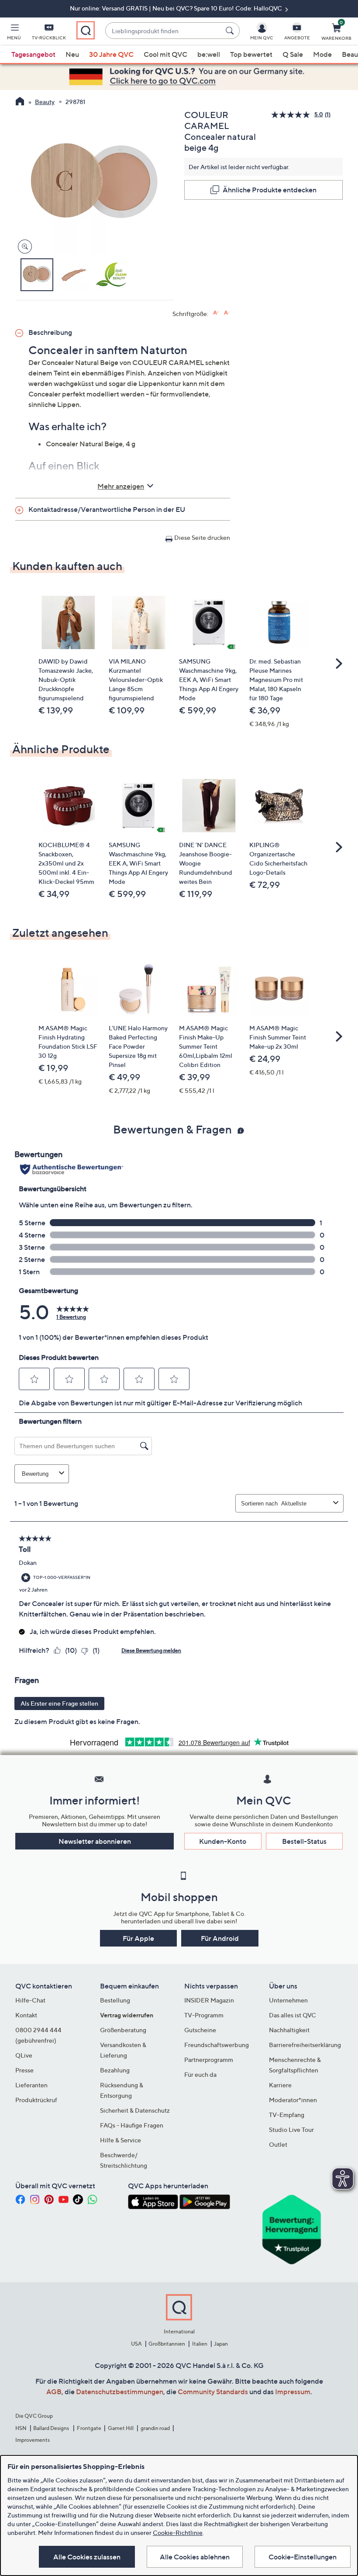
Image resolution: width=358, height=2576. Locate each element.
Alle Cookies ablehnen (195, 2557)
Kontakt (26, 2015)
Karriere (280, 2085)
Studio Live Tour (291, 2129)
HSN (21, 2428)
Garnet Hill (121, 2428)
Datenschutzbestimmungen (120, 2392)
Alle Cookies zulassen (87, 2557)
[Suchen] (231, 31)
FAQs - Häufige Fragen (132, 2125)
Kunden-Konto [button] (223, 1841)
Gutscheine (200, 2030)
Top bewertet (251, 54)
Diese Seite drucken (202, 537)
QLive (24, 2055)
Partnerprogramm (209, 2060)
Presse (24, 2070)
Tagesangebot (33, 54)
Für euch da (200, 2074)
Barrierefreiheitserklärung (305, 2045)
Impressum (293, 2392)
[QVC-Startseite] (20, 102)
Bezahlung (115, 2070)
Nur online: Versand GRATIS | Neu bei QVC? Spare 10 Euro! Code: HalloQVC (177, 8)
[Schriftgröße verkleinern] (227, 313)
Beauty (45, 102)
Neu (72, 54)
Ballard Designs (52, 2428)
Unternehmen (288, 2000)
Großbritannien (167, 2344)
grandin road (155, 2428)
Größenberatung (123, 2030)
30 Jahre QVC (111, 54)
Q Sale (293, 54)
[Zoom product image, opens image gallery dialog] (23, 247)
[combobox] (164, 31)
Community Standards (213, 2392)
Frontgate (89, 2428)
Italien (200, 2344)
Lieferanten (31, 2085)
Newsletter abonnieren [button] (95, 1841)
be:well (209, 54)
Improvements (33, 2440)
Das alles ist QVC (293, 2015)
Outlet (278, 2144)
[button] (14, 33)
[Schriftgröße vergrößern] (216, 313)
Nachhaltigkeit (289, 2030)
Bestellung (115, 2000)
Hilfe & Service (120, 2140)
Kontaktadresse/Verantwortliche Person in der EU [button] (107, 509)
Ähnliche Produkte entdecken (270, 190)
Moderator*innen (293, 2100)
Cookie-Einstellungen (303, 2557)
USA (136, 2344)
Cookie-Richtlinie (178, 2533)
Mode (322, 54)
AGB (54, 2392)
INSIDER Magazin (209, 2000)
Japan (221, 2344)
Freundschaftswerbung (217, 2045)
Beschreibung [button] (50, 332)
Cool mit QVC (165, 54)
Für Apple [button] (138, 1938)
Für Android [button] (220, 1938)
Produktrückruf (36, 2100)
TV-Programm (204, 2015)
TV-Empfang (287, 2115)
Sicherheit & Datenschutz (135, 2110)
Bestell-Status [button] (304, 1841)
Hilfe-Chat (30, 2000)
